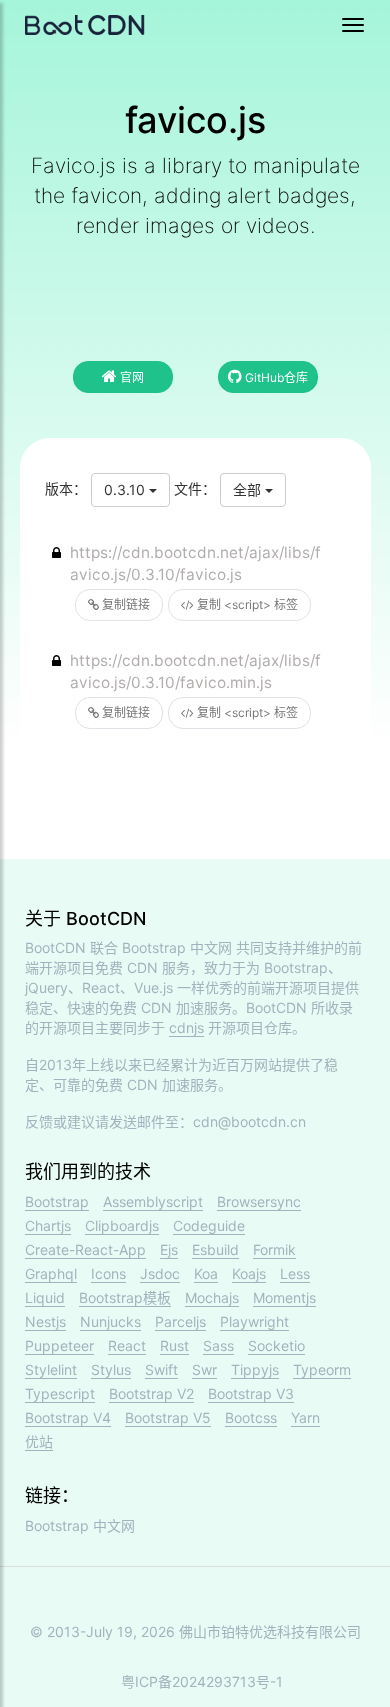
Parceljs (180, 1321)
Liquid (45, 1297)
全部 (249, 489)
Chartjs (48, 1225)
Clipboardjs (122, 1225)
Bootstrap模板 (125, 1297)
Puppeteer (59, 1345)
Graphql (51, 1273)
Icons (108, 1273)
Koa (206, 1273)
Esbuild (215, 1249)
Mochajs (212, 1297)
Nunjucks (110, 1321)
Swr (204, 1369)
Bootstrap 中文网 (177, 947)
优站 (39, 1441)
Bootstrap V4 (68, 1417)
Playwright (254, 1321)
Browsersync (259, 1201)
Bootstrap (57, 1201)
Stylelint (51, 1369)
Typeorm (322, 1369)
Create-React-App (85, 1249)
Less (295, 1273)
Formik (274, 1249)
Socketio (276, 1345)
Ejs (169, 1249)
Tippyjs (255, 1369)
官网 (130, 377)
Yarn (305, 1417)
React (127, 1345)
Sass (218, 1345)
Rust (174, 1345)
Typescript (60, 1393)
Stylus (111, 1369)
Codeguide (209, 1225)
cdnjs (186, 1027)
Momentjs (284, 1297)
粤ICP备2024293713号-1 (202, 1681)
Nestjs (45, 1321)
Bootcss (251, 1417)
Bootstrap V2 (151, 1393)
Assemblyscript (153, 1201)
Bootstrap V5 (168, 1417)
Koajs (249, 1273)
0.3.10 (126, 489)
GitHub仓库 (275, 377)
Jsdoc (160, 1273)
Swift (161, 1369)
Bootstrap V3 (251, 1393)
